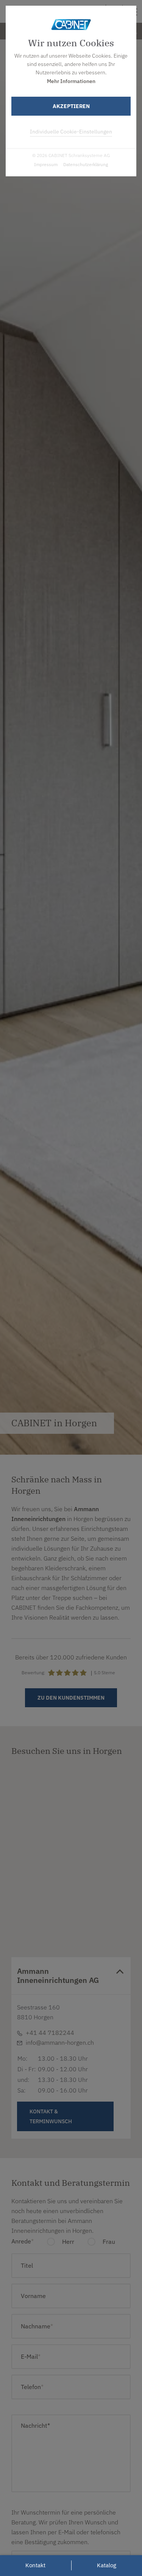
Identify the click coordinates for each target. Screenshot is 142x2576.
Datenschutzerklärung (86, 164)
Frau (108, 2242)
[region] (71, 1860)
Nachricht (35, 2425)
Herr (67, 2242)
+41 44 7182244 (70, 1846)
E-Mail (59, 1855)
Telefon (32, 2387)
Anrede (23, 2241)
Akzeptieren (71, 106)
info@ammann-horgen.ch (60, 2042)
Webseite (62, 1865)
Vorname (33, 2296)
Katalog (107, 2565)
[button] (71, 1905)
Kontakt (75, 1882)
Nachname (37, 2326)
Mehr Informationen (71, 81)
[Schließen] (98, 1781)
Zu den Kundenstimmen (71, 1698)
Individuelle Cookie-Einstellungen (71, 132)
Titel (27, 2265)
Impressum (46, 164)
